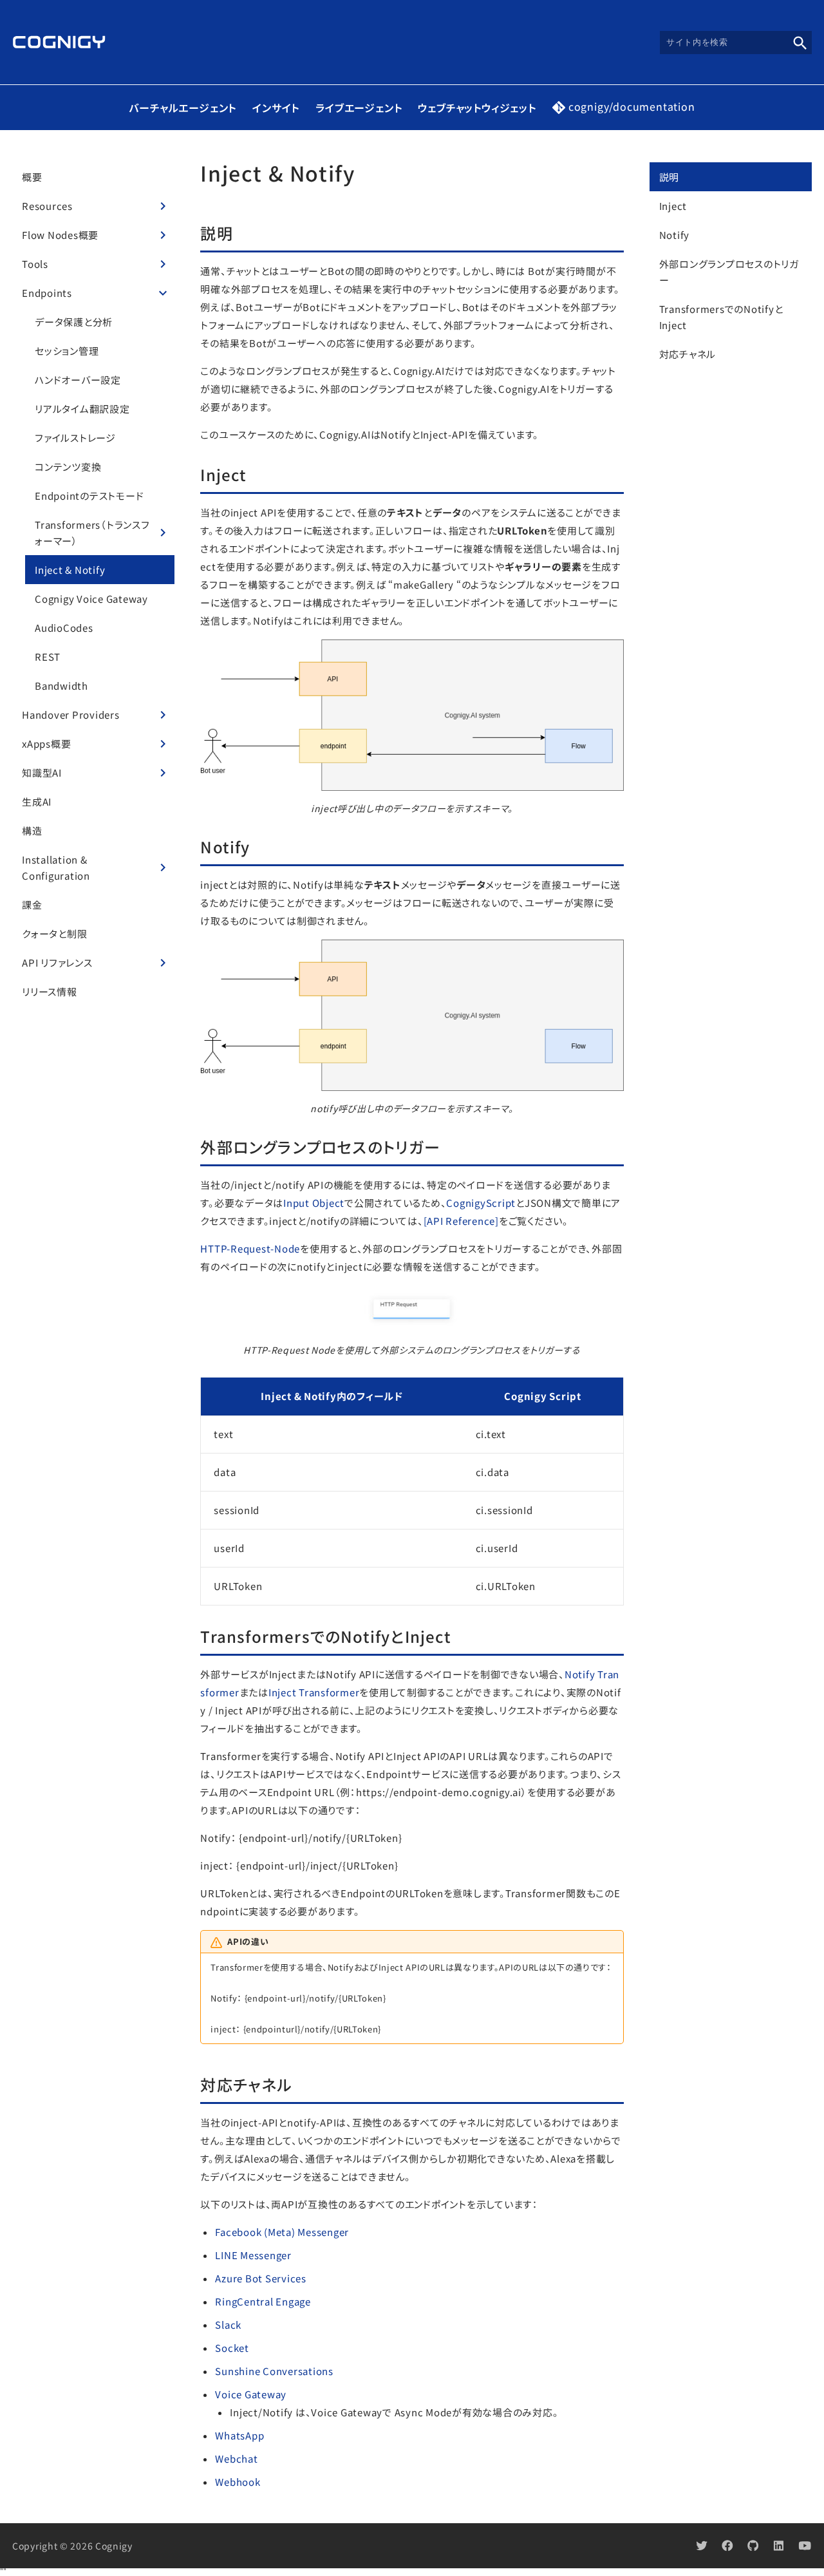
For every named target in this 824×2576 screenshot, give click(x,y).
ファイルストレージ (75, 438)
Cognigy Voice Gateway (91, 599)
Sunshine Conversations (274, 2371)
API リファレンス (57, 962)
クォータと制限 (54, 933)
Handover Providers (71, 715)
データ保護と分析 (74, 322)
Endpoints (47, 293)
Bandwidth (61, 686)
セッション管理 (67, 351)
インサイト (276, 108)
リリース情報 (50, 991)
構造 (32, 830)
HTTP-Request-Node (250, 1248)
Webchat (236, 2458)
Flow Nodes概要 (60, 235)
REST (48, 657)
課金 (32, 904)
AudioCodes (64, 628)
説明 (669, 177)
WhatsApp (239, 2435)
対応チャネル (688, 354)
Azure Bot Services (261, 2278)
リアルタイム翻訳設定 (82, 409)
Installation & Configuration (56, 867)
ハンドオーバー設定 (78, 380)
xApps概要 (46, 743)
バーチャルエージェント (183, 108)
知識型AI (42, 772)
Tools (35, 264)
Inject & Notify (70, 570)
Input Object (314, 1203)
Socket (232, 2348)
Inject (673, 206)
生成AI (37, 801)
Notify (675, 235)
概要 (32, 177)
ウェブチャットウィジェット (477, 108)
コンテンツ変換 (68, 467)
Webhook (238, 2482)
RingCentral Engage (263, 2301)
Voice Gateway (251, 2394)
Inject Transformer (314, 1692)
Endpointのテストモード (89, 496)
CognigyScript (481, 1203)
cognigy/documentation (632, 108)
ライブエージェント (359, 108)
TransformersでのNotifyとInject (721, 317)
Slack (228, 2325)
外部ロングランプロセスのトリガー (729, 272)
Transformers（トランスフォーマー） (92, 533)
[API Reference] (461, 1221)
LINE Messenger (253, 2255)
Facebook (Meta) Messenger (282, 2232)
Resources (47, 206)
